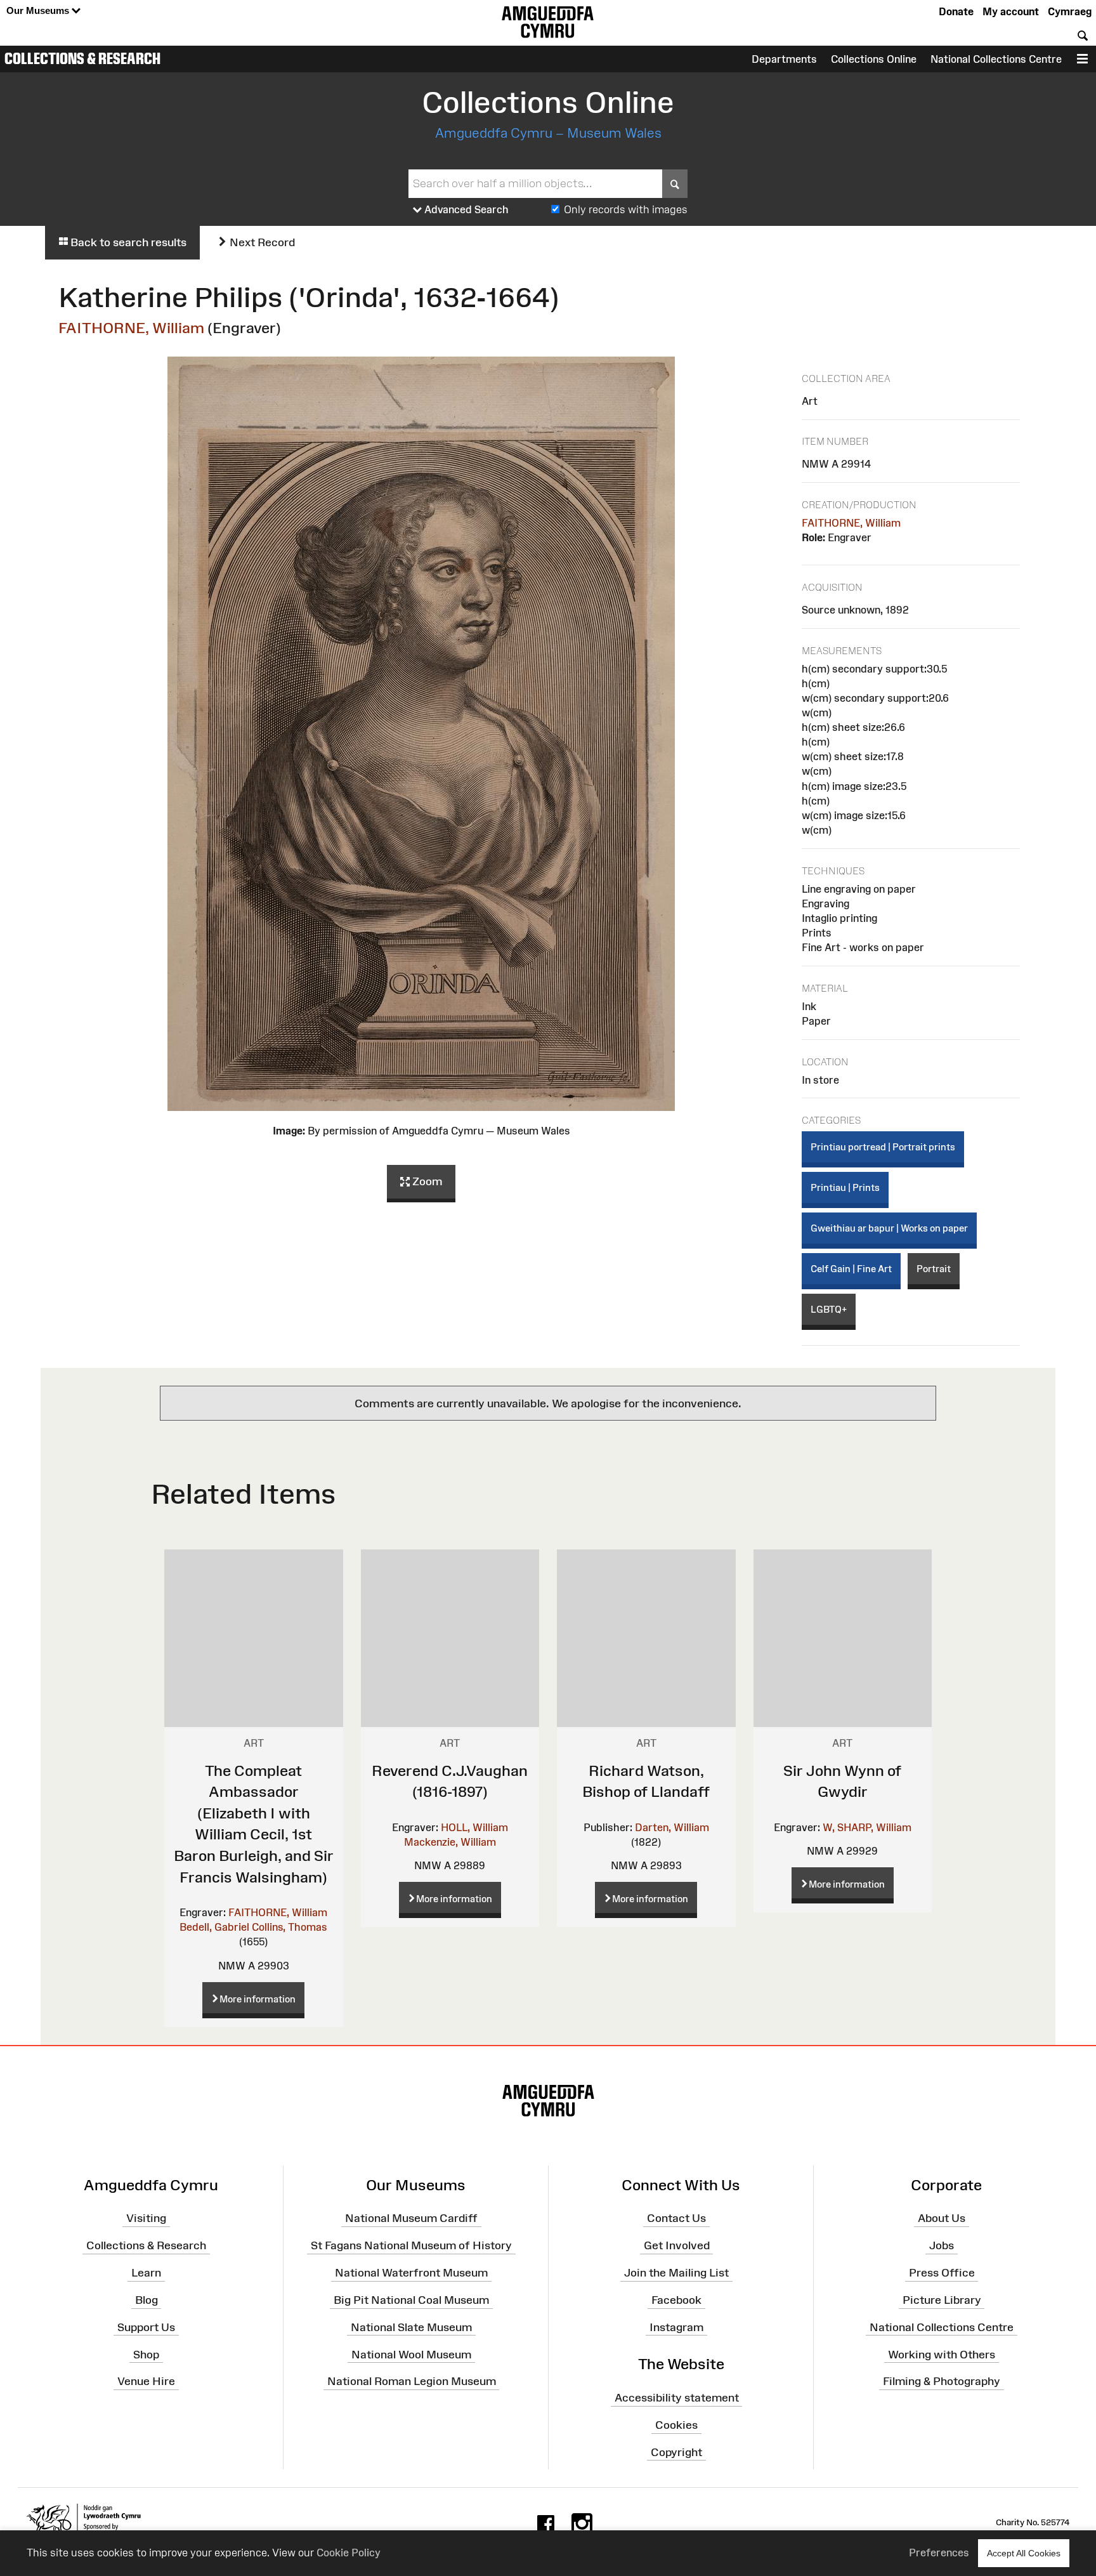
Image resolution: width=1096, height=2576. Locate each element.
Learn (146, 2273)
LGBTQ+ (829, 1309)
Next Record (261, 242)
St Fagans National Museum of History (411, 2245)
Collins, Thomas (290, 1927)
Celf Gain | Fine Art (851, 1269)
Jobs (942, 2245)
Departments (784, 59)
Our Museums (39, 10)
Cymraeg (1070, 11)
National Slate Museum (411, 2327)
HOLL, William (474, 1827)
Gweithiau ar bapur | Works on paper (889, 1228)
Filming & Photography (942, 2381)
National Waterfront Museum (411, 2273)
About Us (942, 2218)
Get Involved (677, 2245)
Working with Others (942, 2354)
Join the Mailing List (676, 2273)
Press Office (942, 2273)
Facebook (676, 2300)
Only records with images (626, 209)
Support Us (146, 2327)
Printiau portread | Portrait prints (883, 1147)
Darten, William (672, 1827)
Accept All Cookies (1024, 2553)
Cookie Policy (349, 2553)
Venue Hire (146, 2381)
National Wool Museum (411, 2354)
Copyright (676, 2452)
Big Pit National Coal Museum (411, 2300)
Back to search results (127, 242)
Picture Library (942, 2300)
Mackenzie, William (450, 1842)
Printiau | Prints (845, 1187)
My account (1011, 11)
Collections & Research (82, 58)
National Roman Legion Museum (412, 2381)
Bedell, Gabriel (214, 1927)
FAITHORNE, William (131, 328)
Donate (956, 11)
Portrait (934, 1269)
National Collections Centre (996, 59)
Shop (146, 2354)
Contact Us (676, 2218)
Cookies (676, 2425)
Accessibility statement (677, 2398)
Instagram (676, 2327)
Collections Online (874, 59)
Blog (147, 2300)
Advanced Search (465, 209)
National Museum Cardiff (411, 2218)
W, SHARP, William (867, 1827)
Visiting (146, 2218)
